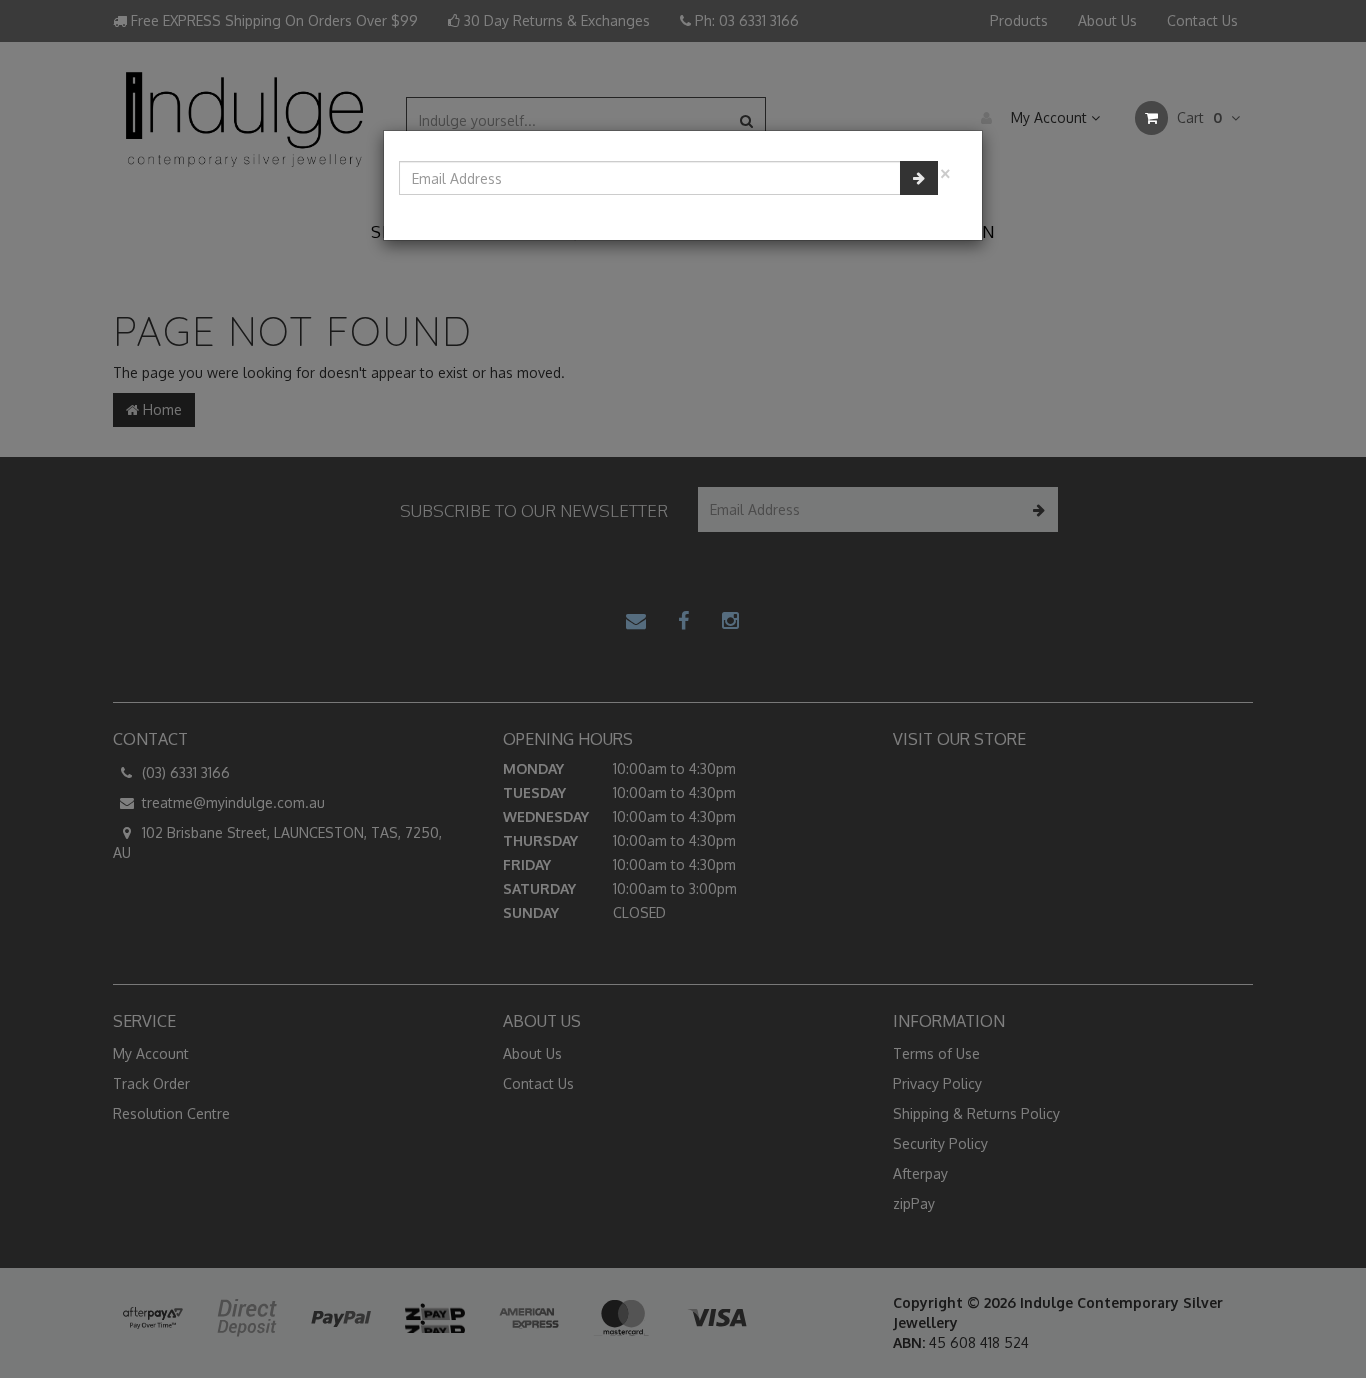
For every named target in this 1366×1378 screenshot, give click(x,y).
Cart (1197, 117)
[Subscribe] (919, 178)
